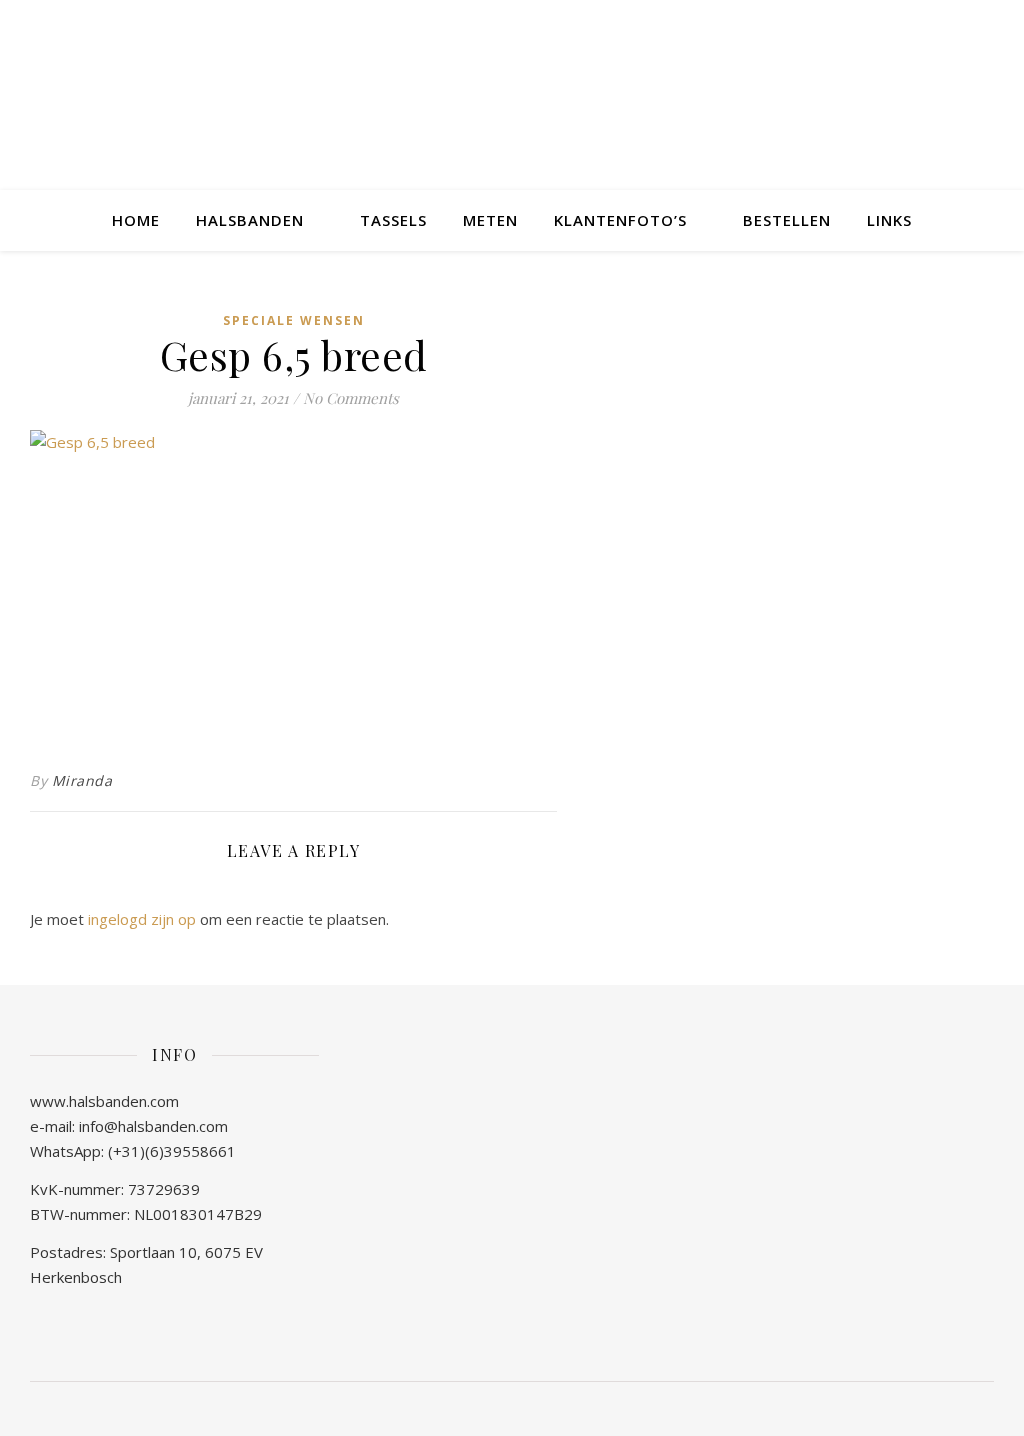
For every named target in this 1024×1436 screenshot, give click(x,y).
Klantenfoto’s (620, 220)
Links (889, 220)
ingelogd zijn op (142, 919)
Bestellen (787, 220)
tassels (393, 220)
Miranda (82, 780)
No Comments (351, 398)
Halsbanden (250, 220)
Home (136, 220)
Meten (490, 220)
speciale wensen (294, 320)
